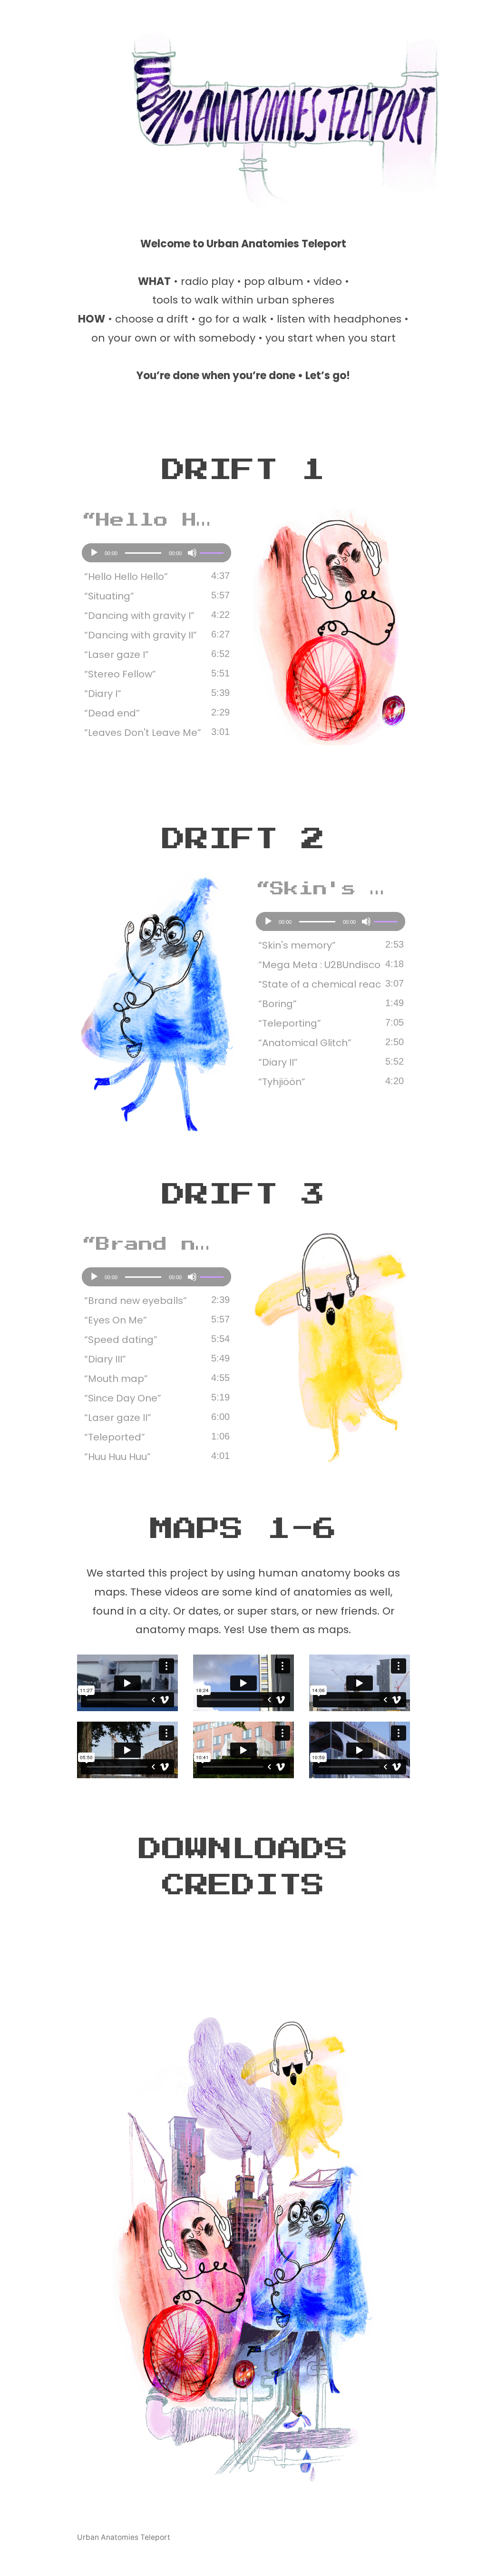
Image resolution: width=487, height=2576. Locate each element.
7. (103, 694)
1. (126, 577)
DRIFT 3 (243, 1195)
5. (117, 655)
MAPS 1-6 (243, 1529)
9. (143, 733)
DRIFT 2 (243, 839)
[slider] (213, 552)
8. (112, 713)
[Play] (94, 553)
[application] (156, 553)
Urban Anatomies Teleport (124, 2537)
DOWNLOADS (243, 1849)
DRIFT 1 (243, 470)
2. (109, 596)
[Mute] (192, 553)
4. (141, 635)
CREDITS (243, 1885)
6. (120, 674)
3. (139, 616)
